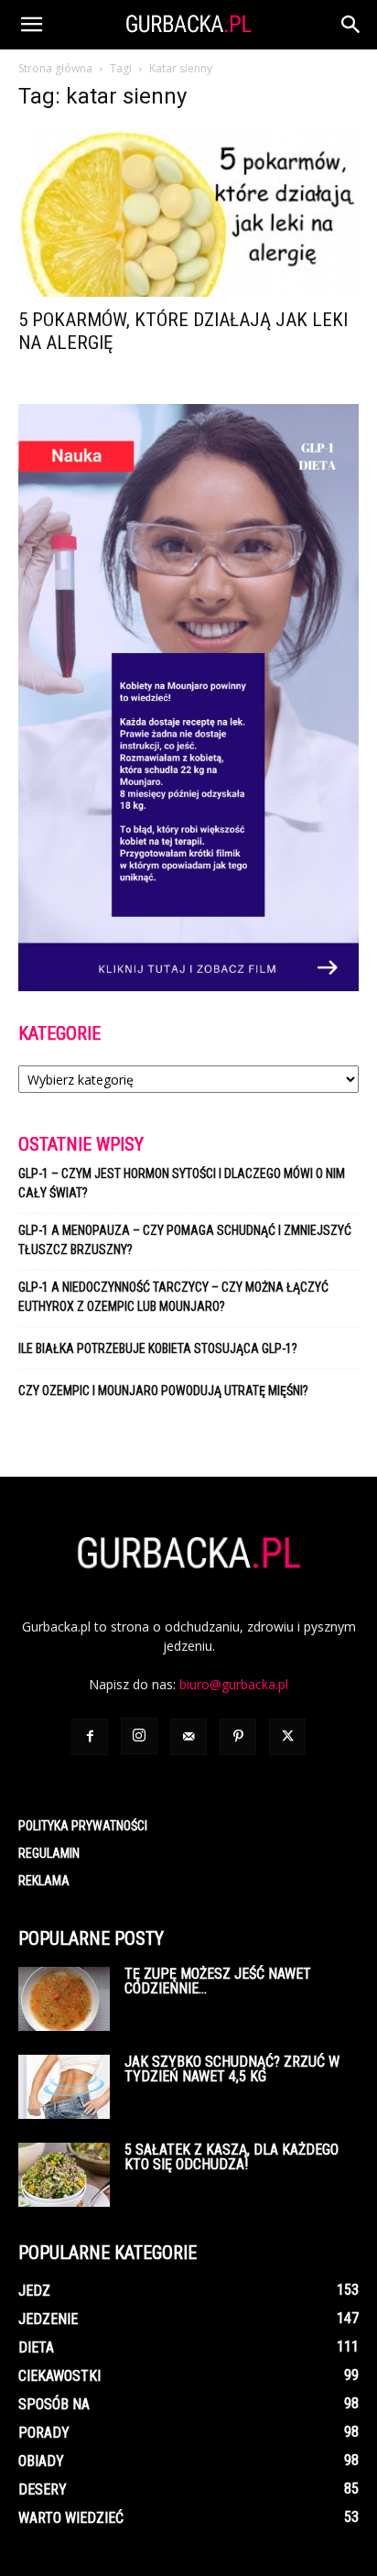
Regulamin (49, 1853)
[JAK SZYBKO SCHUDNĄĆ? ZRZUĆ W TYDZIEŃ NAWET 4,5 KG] (64, 2087)
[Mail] (188, 1737)
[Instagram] (139, 1736)
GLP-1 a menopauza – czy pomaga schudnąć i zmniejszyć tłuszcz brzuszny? (185, 1240)
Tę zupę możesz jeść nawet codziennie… (218, 1981)
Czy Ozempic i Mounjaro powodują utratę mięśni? (165, 1391)
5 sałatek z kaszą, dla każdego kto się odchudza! (232, 2157)
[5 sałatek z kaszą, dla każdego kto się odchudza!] (64, 2175)
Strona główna (55, 68)
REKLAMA (44, 1881)
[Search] (351, 25)
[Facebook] (90, 1737)
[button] (31, 25)
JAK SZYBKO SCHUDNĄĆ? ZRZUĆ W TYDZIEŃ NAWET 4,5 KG (232, 2069)
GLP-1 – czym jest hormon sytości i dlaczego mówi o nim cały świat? (182, 1183)
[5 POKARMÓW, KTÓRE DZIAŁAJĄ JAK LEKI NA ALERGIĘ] (188, 213)
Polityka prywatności (83, 1826)
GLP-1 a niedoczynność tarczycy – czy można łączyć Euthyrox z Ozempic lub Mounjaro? (173, 1297)
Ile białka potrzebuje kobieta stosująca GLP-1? (158, 1348)
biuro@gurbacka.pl (234, 1684)
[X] (287, 1737)
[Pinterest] (238, 1737)
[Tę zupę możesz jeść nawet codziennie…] (64, 1999)
